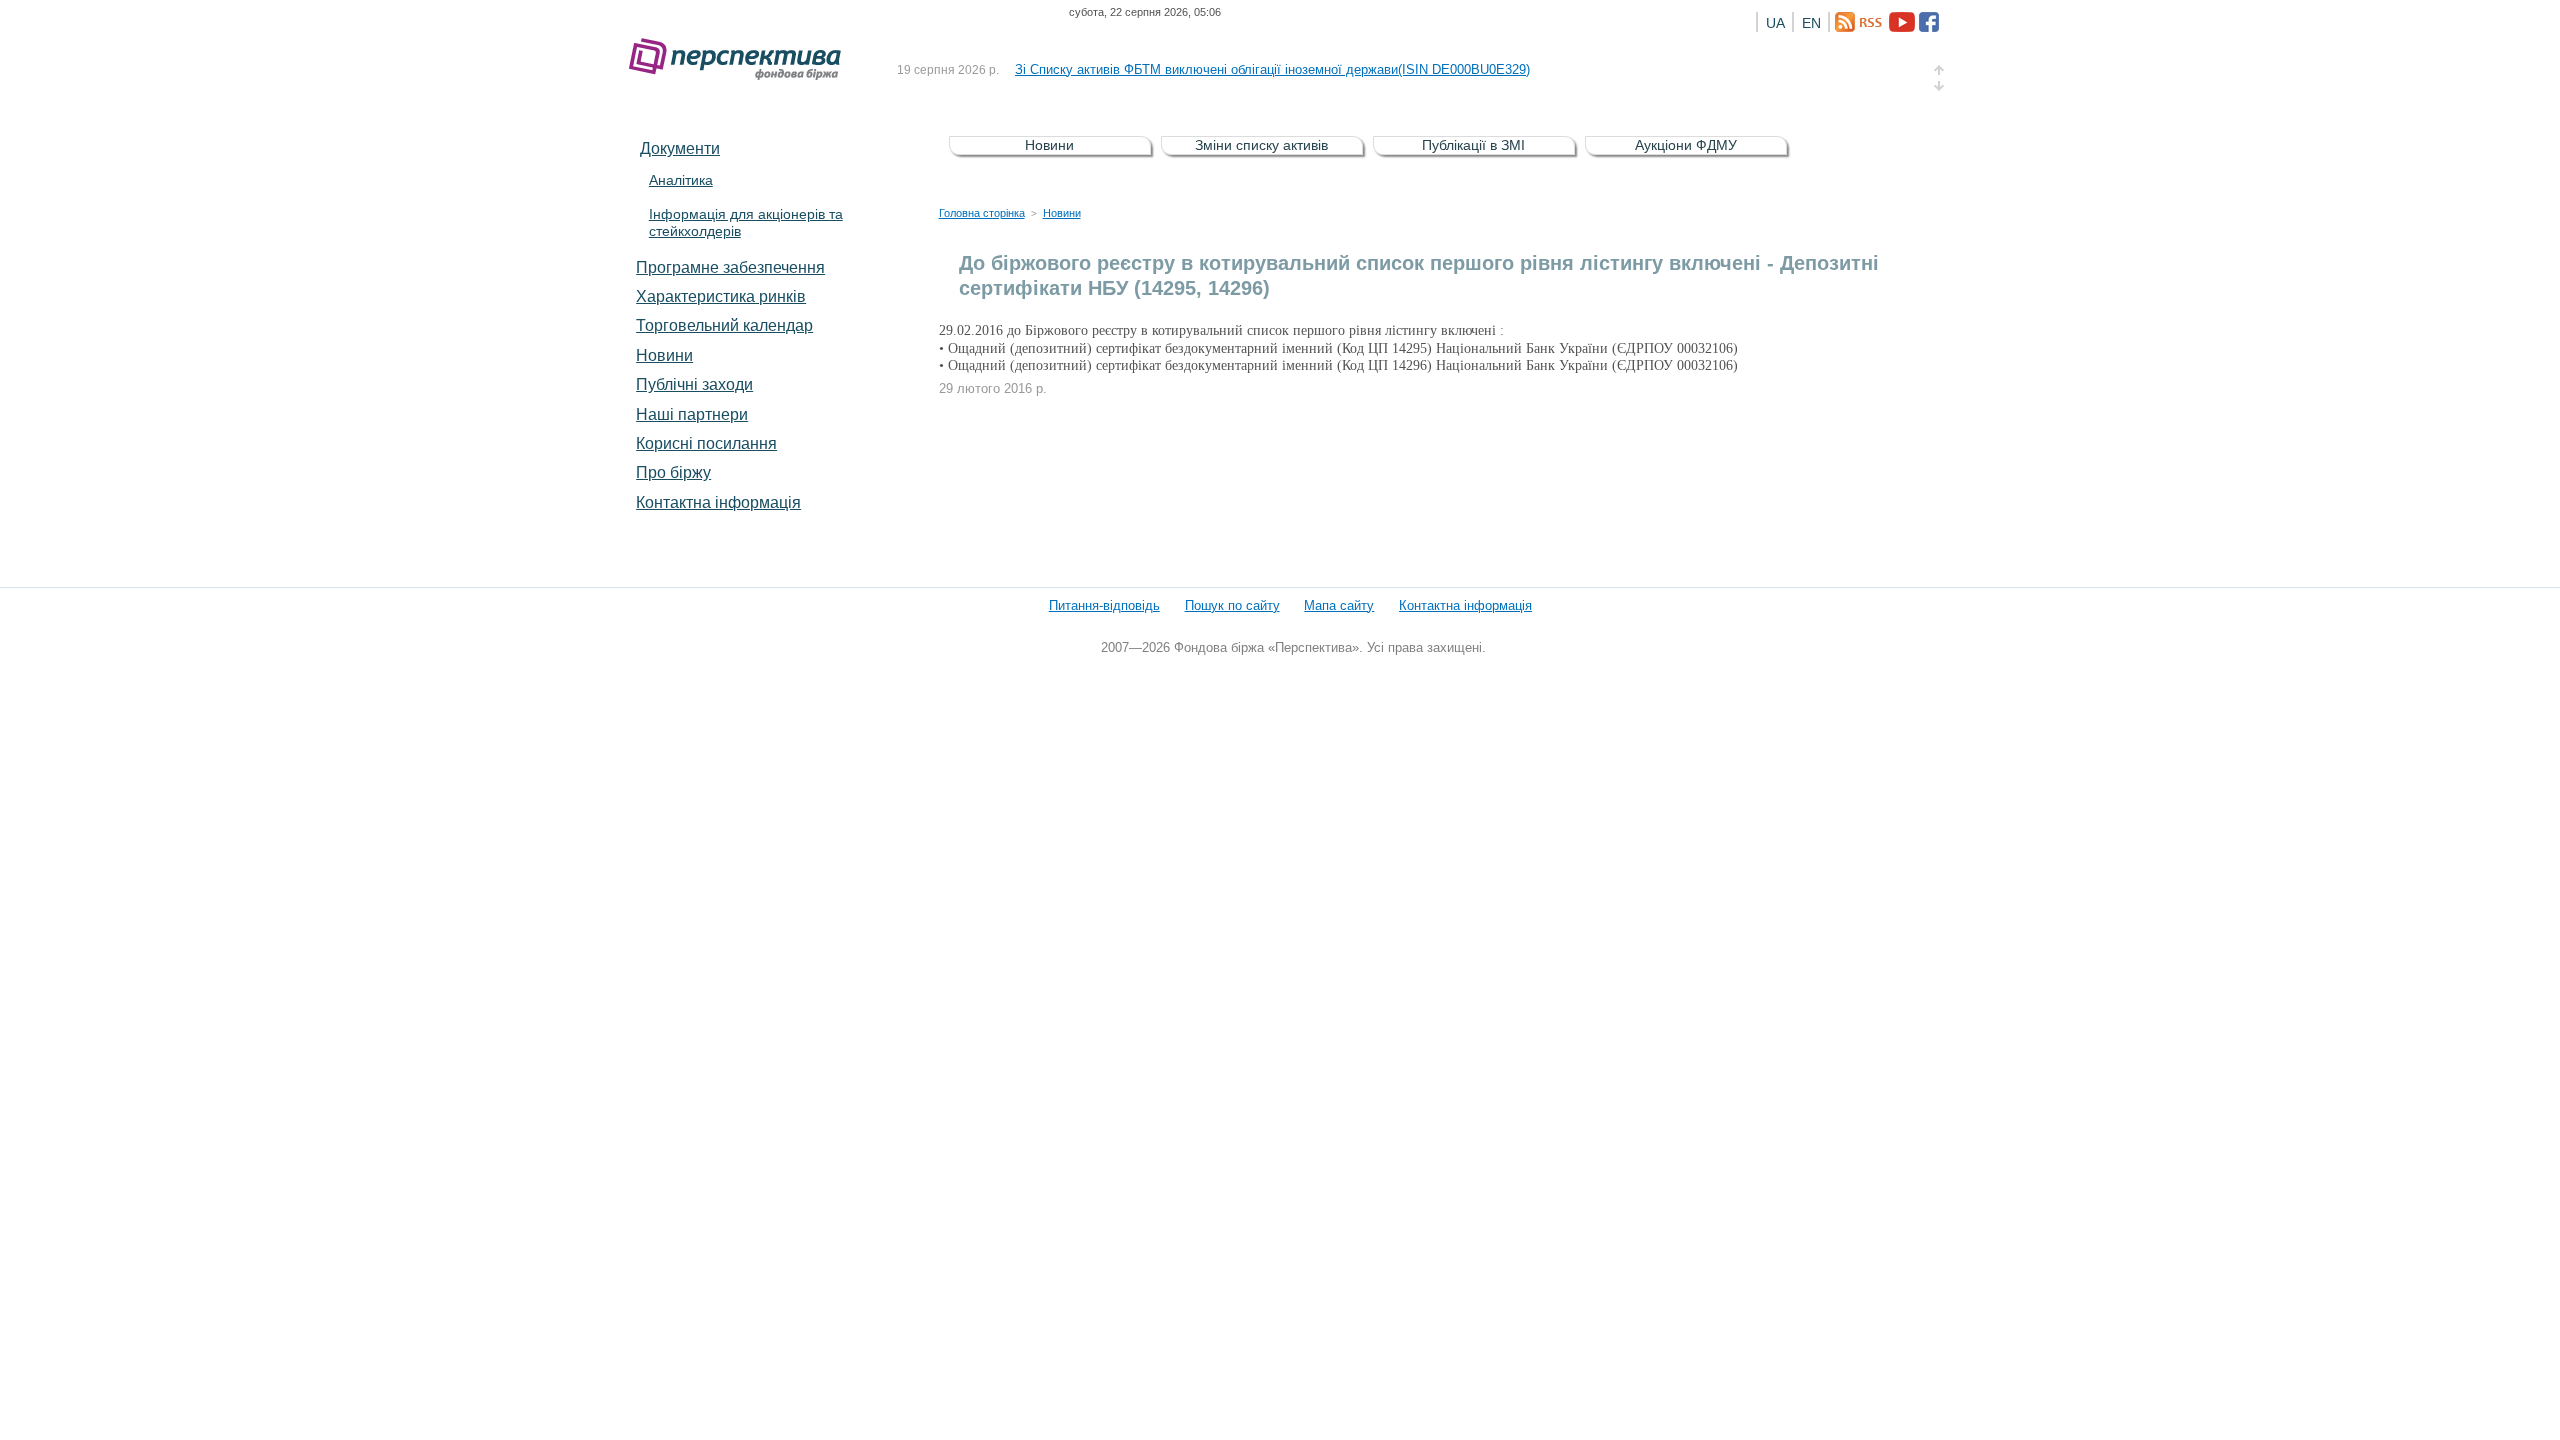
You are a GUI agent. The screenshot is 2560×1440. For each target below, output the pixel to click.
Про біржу (673, 472)
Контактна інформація (718, 502)
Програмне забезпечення (730, 267)
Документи (680, 148)
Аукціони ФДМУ (1686, 145)
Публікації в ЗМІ (1473, 145)
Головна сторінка (982, 213)
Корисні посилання (706, 443)
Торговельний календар (724, 325)
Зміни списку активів (1261, 145)
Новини (664, 355)
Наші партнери (692, 414)
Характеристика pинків (721, 296)
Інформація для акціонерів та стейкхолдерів (746, 222)
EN (1811, 23)
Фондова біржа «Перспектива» (741, 59)
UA (1775, 23)
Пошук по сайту (1232, 605)
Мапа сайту (1339, 605)
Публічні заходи (694, 384)
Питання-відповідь (1104, 605)
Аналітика (681, 180)
